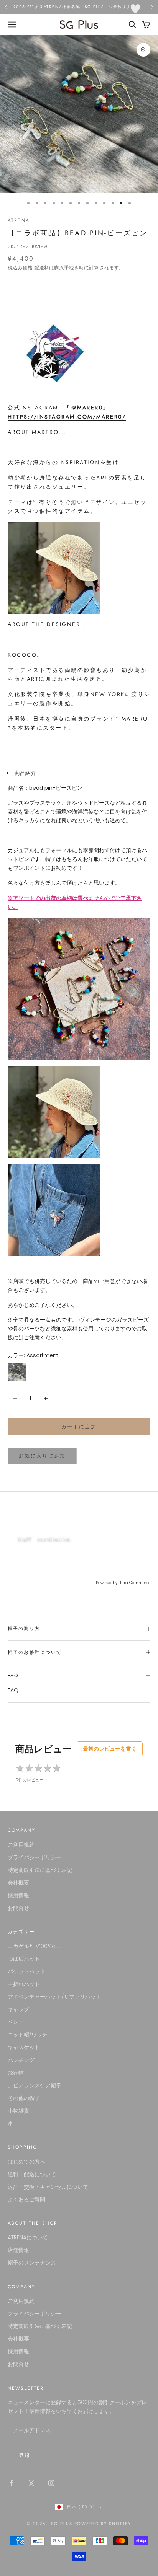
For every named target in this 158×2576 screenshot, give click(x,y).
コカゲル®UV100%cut (34, 1946)
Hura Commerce (134, 1583)
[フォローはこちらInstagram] (51, 2483)
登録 (25, 2455)
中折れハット (24, 1984)
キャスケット (24, 2047)
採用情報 (18, 1895)
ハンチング (21, 2060)
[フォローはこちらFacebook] (12, 2483)
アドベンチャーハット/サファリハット (54, 1997)
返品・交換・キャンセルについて (48, 2187)
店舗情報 (18, 2250)
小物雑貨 (18, 2111)
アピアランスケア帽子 (35, 2085)
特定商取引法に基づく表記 (40, 1870)
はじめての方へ (26, 2162)
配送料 (42, 268)
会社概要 (18, 1883)
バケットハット (26, 1971)
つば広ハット (24, 1959)
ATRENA (19, 220)
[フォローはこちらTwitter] (31, 2483)
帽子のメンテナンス (32, 2263)
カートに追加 (79, 1427)
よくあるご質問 (26, 2199)
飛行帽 (16, 2073)
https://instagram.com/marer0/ (67, 417)
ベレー (16, 2022)
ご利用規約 (21, 1845)
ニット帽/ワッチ (28, 2035)
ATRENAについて (28, 2237)
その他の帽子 (24, 2098)
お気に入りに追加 (42, 1456)
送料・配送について (32, 2174)
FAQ (13, 1690)
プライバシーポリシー (35, 1857)
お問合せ (18, 1908)
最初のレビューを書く (110, 1749)
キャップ (18, 2009)
